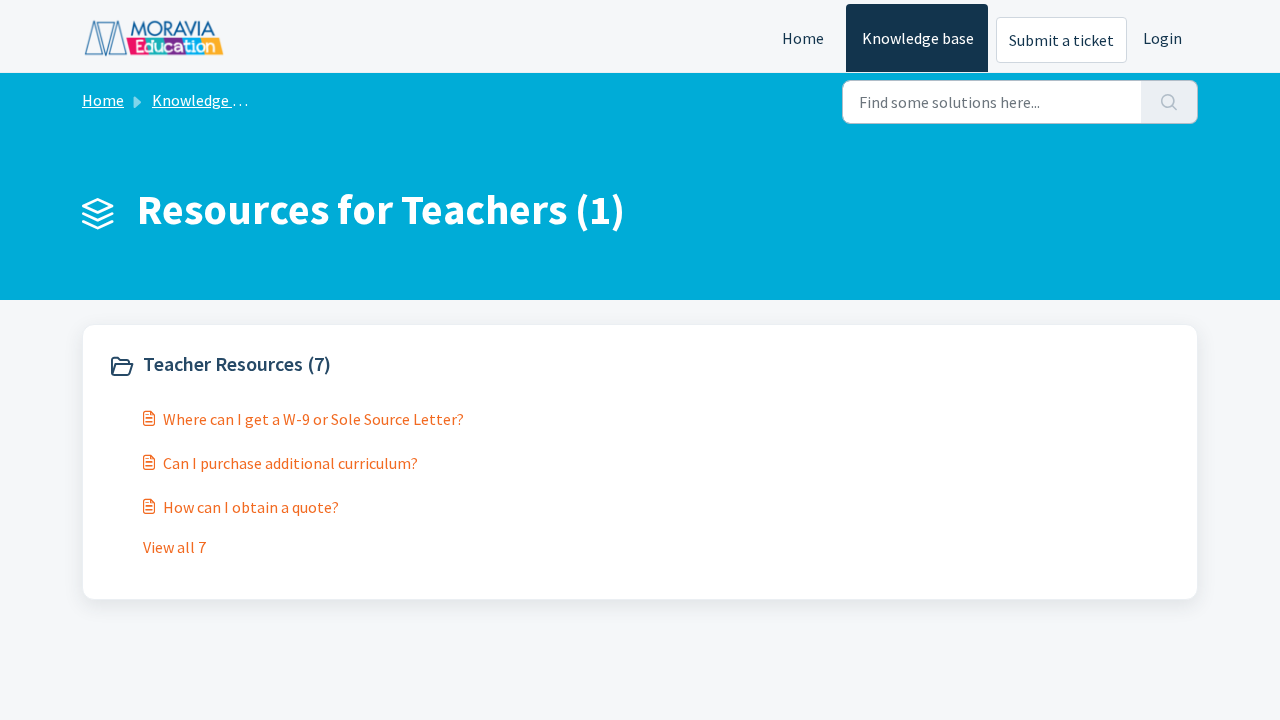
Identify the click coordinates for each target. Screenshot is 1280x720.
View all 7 (174, 547)
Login (1162, 38)
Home (803, 38)
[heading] (369, 366)
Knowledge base (918, 38)
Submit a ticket (1061, 40)
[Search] (1169, 102)
